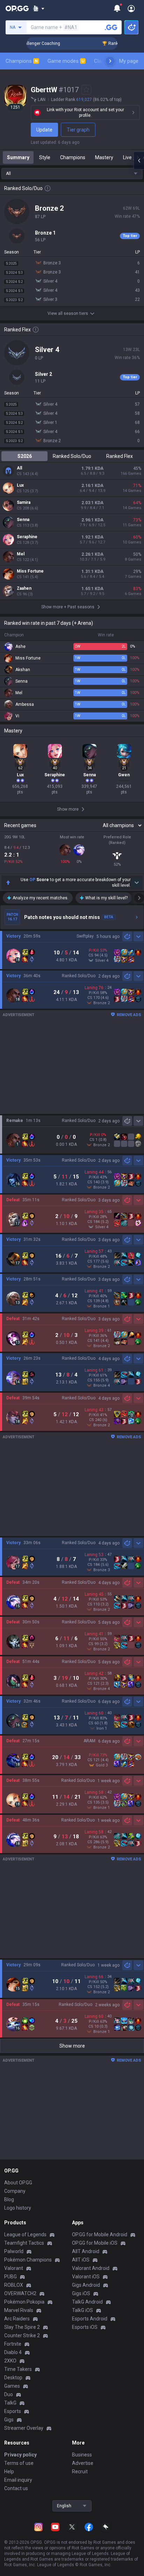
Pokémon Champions (28, 2260)
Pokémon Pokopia (24, 2302)
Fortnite (13, 2344)
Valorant (14, 2268)
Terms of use (19, 2463)
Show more (72, 2046)
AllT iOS (81, 2260)
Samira (24, 502)
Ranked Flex (120, 456)
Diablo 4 (13, 2352)
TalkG (10, 2403)
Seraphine (27, 537)
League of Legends (25, 2234)
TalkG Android (87, 2302)
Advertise (83, 2463)
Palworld (14, 2251)
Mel (21, 554)
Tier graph (78, 130)
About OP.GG (18, 2183)
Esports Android (90, 2319)
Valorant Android (91, 2268)
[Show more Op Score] (137, 883)
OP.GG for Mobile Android (100, 2234)
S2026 (25, 456)
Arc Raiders (17, 2319)
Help (9, 2472)
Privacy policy (20, 2455)
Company (15, 2191)
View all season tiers (68, 313)
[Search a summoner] (111, 27)
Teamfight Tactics (24, 2243)
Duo (9, 2394)
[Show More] (39, 8)
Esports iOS (85, 2327)
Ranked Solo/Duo (72, 456)
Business (82, 2455)
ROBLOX (14, 2285)
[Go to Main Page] (17, 8)
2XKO (10, 2361)
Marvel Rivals (19, 2310)
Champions (22, 61)
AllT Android (86, 2251)
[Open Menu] (131, 8)
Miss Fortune (30, 571)
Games (12, 2386)
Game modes (66, 61)
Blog (9, 2199)
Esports (13, 2411)
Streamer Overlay (24, 2428)
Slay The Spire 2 (22, 2327)
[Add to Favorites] (86, 90)
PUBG (10, 2277)
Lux (20, 485)
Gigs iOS (81, 2293)
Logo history (18, 2208)
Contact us (16, 2488)
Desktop (13, 2378)
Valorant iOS (86, 2277)
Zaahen (24, 588)
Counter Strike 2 (22, 2335)
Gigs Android (86, 2285)
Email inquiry (18, 2480)
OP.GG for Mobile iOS (95, 2243)
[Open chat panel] (139, 161)
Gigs (9, 2420)
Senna (23, 520)
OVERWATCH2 (20, 2293)
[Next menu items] (110, 61)
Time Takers (18, 2369)
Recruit (80, 2472)
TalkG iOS (82, 2310)
